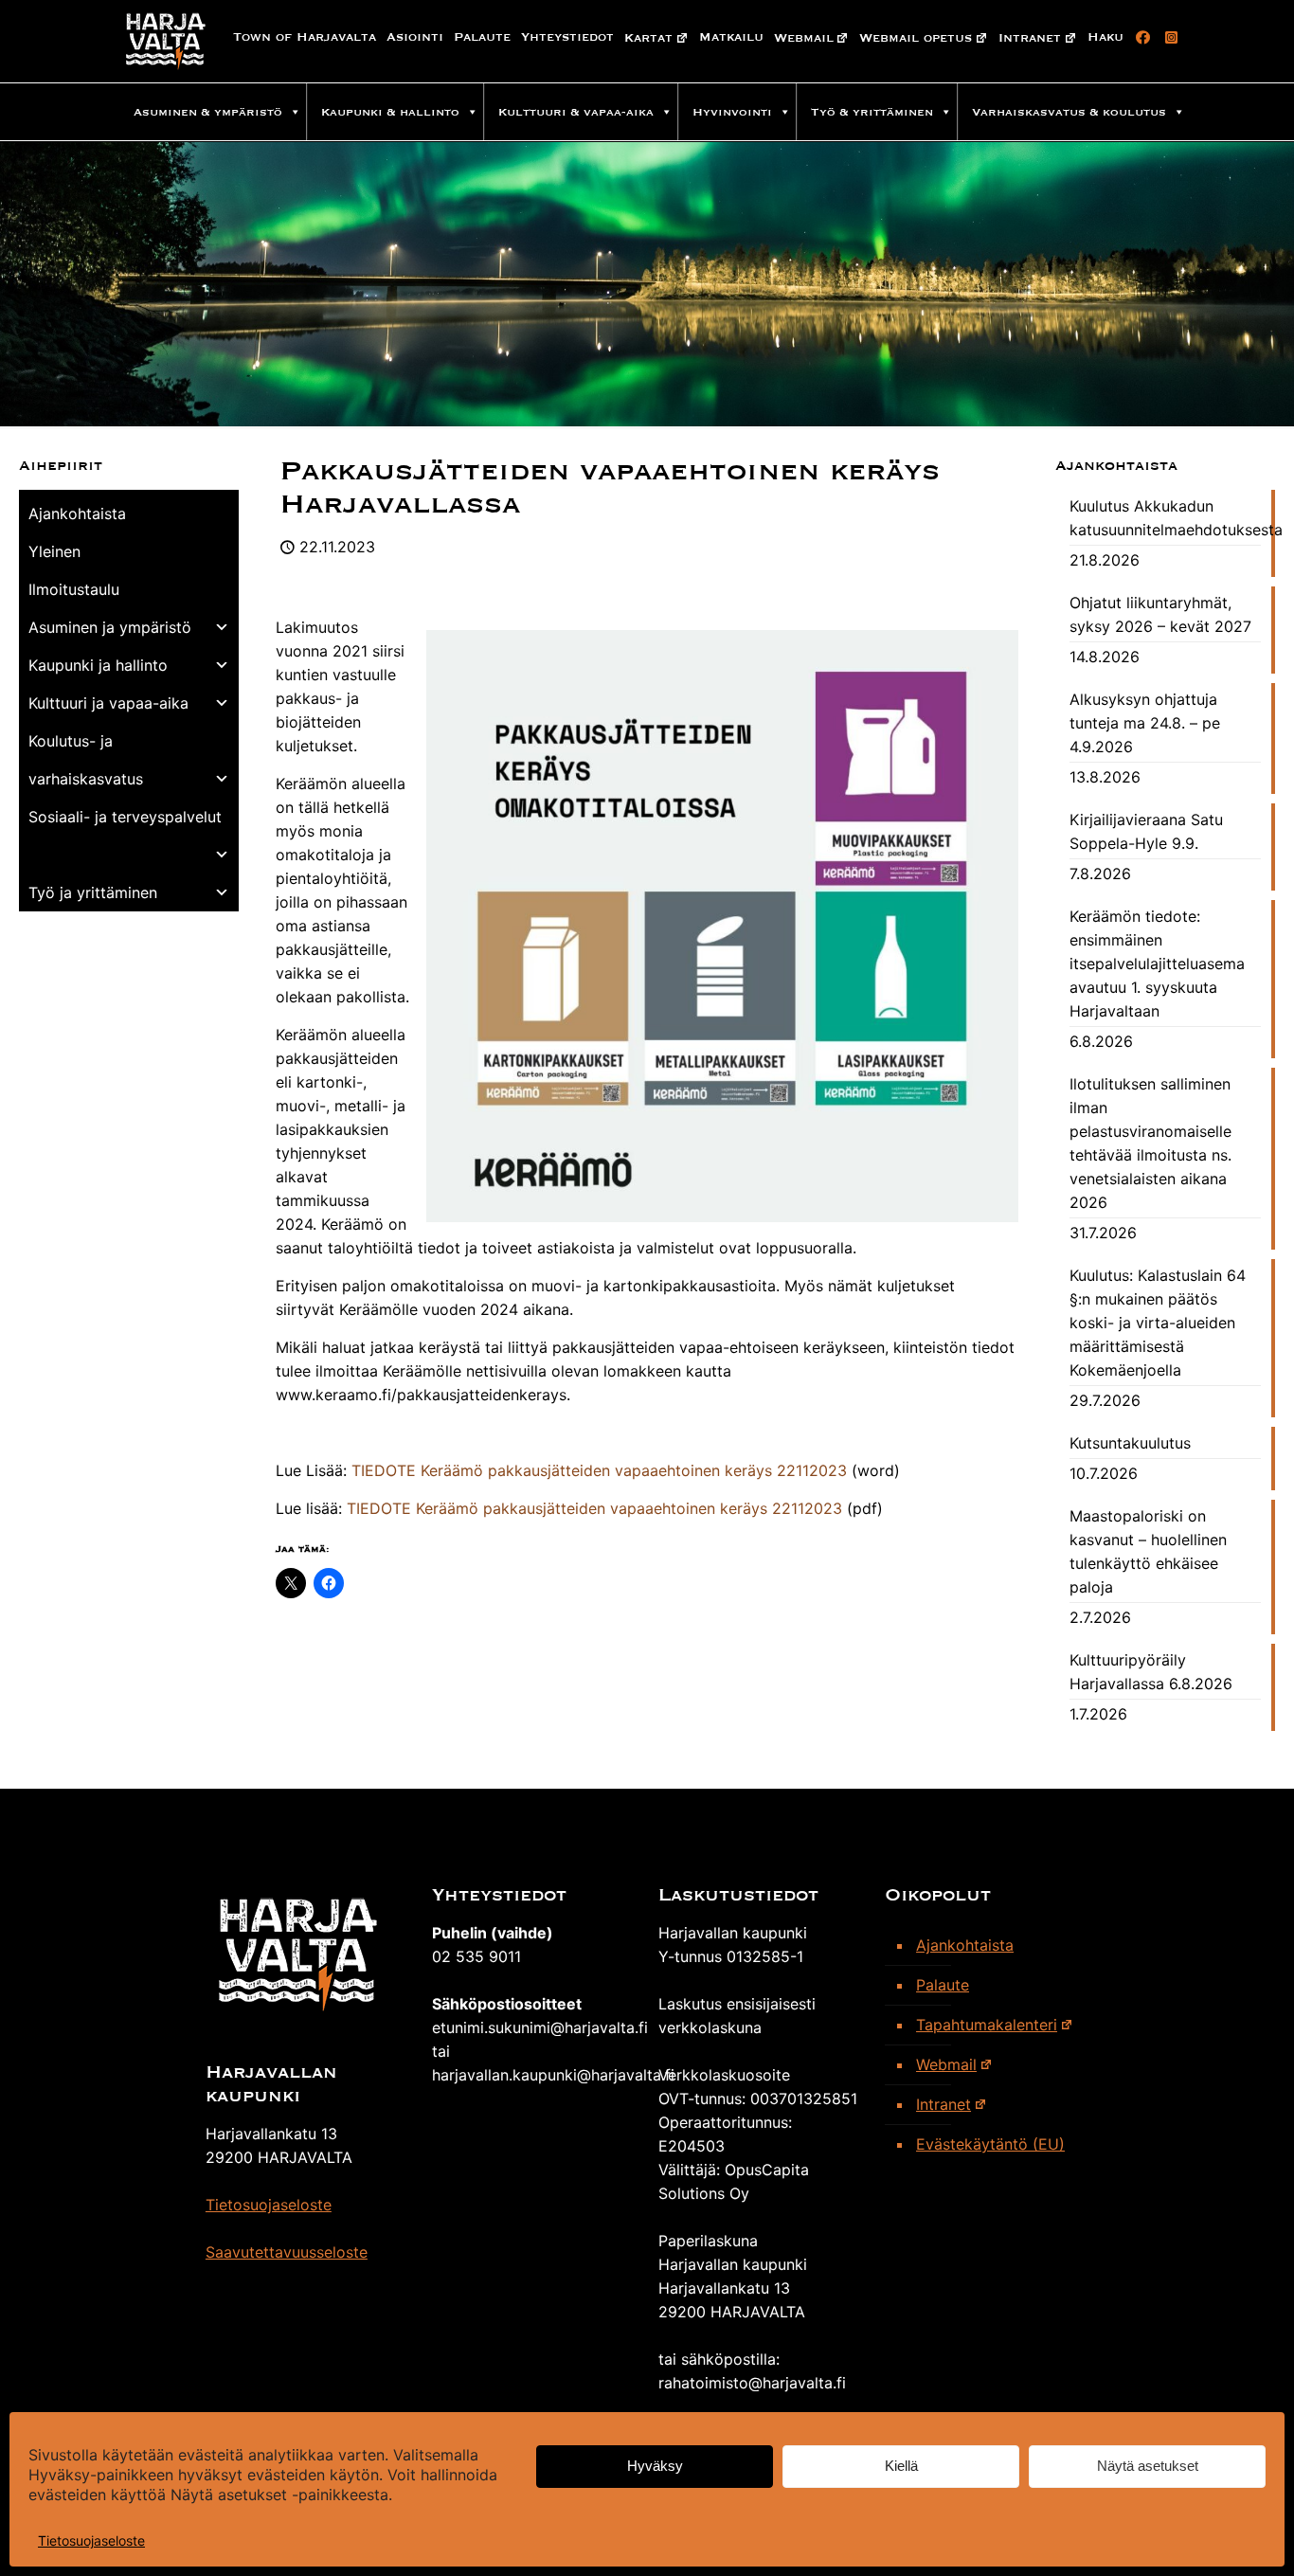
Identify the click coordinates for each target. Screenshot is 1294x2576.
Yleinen (54, 551)
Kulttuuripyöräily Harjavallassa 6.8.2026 (1151, 1672)
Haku (1105, 37)
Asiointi (415, 37)
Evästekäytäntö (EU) (990, 2144)
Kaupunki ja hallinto (98, 665)
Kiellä (901, 2467)
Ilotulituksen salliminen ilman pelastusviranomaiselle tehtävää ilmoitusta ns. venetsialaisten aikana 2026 (1150, 1143)
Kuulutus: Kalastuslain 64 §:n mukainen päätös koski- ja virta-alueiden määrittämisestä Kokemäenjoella (1158, 1323)
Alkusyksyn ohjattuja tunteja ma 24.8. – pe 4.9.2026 (1145, 723)
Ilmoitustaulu (74, 589)
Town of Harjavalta (305, 37)
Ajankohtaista (77, 513)
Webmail (804, 38)
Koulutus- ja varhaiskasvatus (86, 760)
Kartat (648, 38)
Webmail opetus (916, 38)
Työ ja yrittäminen (93, 892)
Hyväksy (655, 2467)
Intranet (1030, 38)
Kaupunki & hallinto (390, 112)
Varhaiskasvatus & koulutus (1069, 112)
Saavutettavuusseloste (287, 2252)
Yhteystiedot (567, 37)
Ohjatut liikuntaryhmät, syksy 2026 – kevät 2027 (1160, 614)
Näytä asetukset (1148, 2467)
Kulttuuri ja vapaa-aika (108, 703)
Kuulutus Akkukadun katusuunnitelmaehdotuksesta (1165, 518)
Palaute (482, 37)
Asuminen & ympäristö (208, 112)
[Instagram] (1168, 38)
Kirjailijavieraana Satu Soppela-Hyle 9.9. (1146, 831)
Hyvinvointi (732, 112)
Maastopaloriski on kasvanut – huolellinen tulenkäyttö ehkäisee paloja (1148, 1551)
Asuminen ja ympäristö (110, 627)
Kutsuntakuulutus (1130, 1443)
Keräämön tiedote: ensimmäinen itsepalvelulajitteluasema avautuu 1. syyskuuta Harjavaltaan (1157, 964)
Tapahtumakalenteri (987, 2025)
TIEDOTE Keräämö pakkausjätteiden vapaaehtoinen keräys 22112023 (599, 1470)
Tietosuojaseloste (91, 2540)
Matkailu (731, 37)
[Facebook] (1140, 38)
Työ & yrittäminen (872, 112)
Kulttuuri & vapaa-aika (576, 112)
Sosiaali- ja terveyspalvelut (125, 817)
